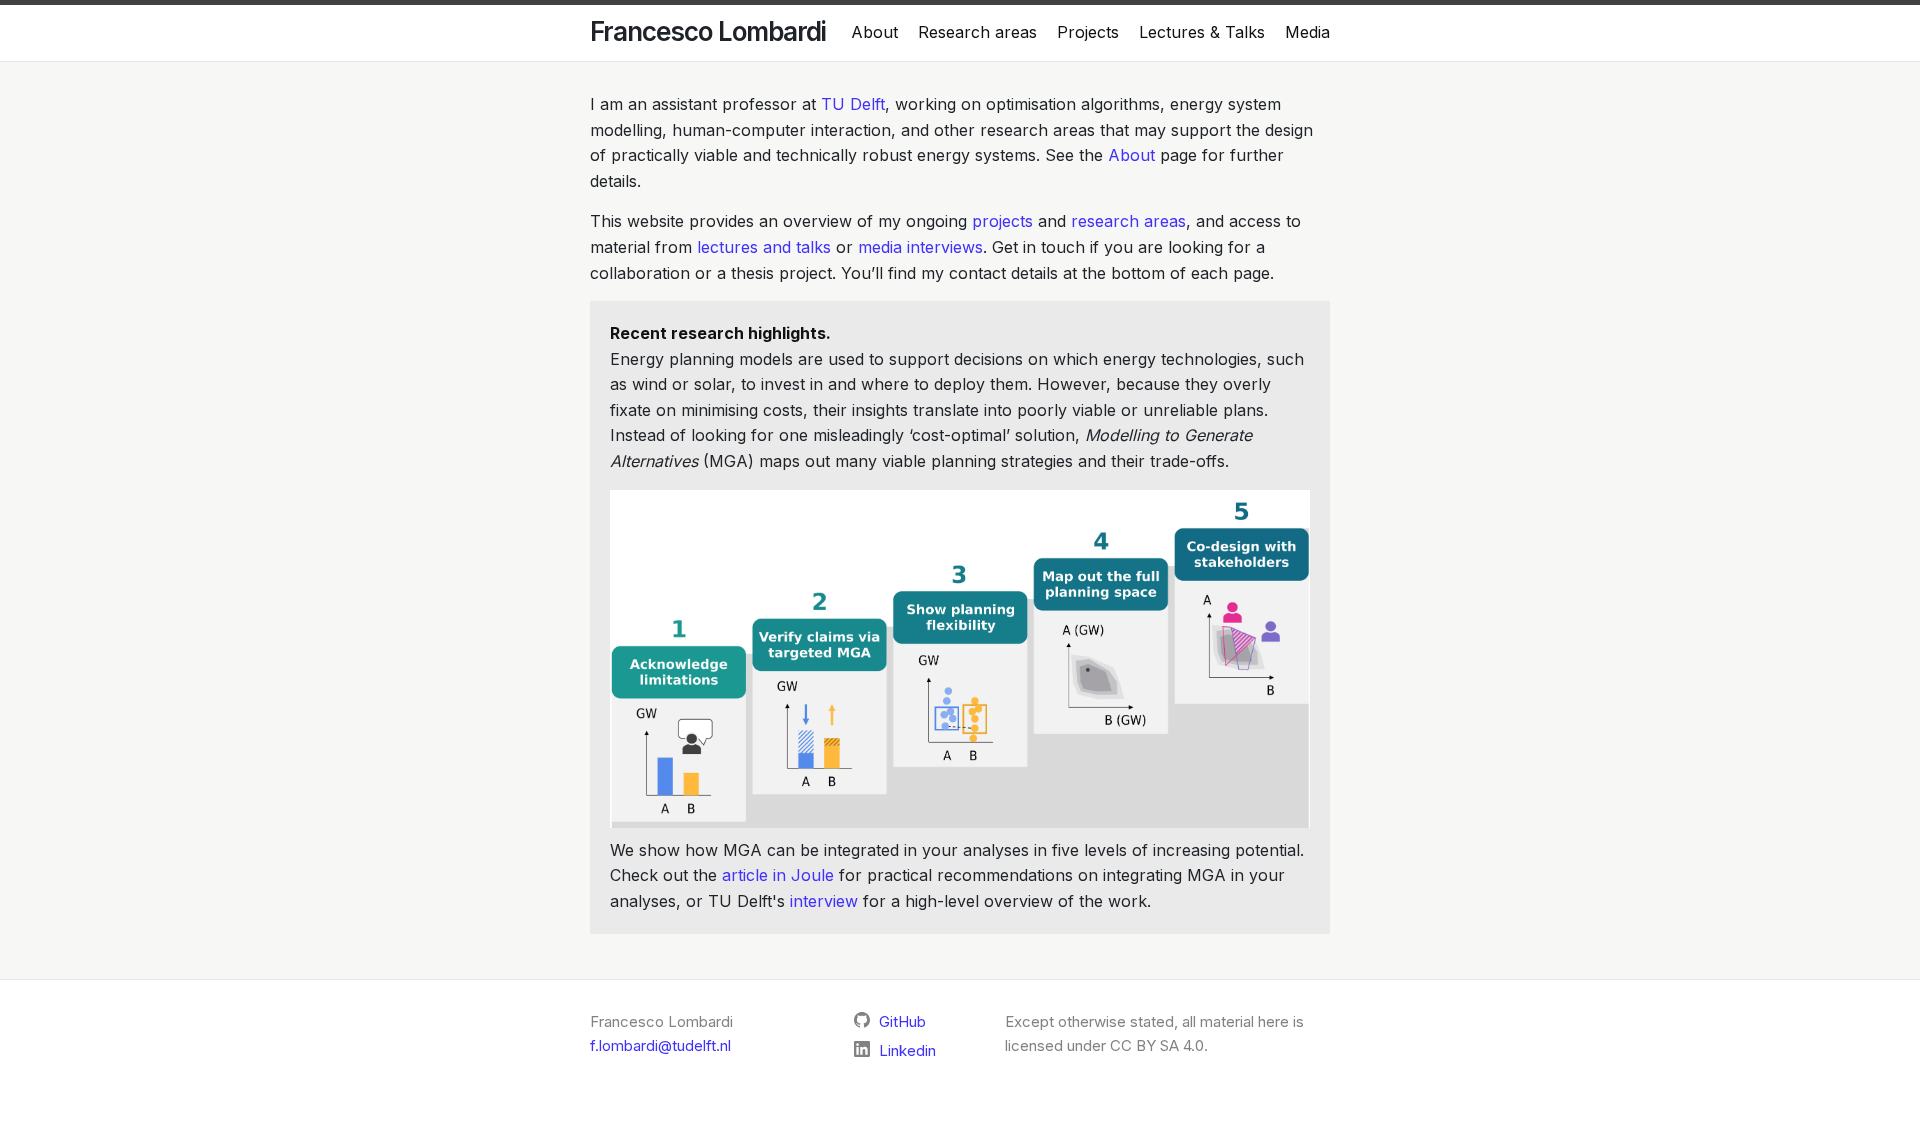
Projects (1088, 32)
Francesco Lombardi (708, 31)
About (874, 32)
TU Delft (853, 104)
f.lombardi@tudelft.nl (660, 1045)
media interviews (920, 247)
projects (1002, 221)
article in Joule (778, 875)
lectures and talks (764, 247)
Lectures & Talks (1202, 32)
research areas (1128, 221)
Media (1307, 32)
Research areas (977, 32)
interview (824, 901)
